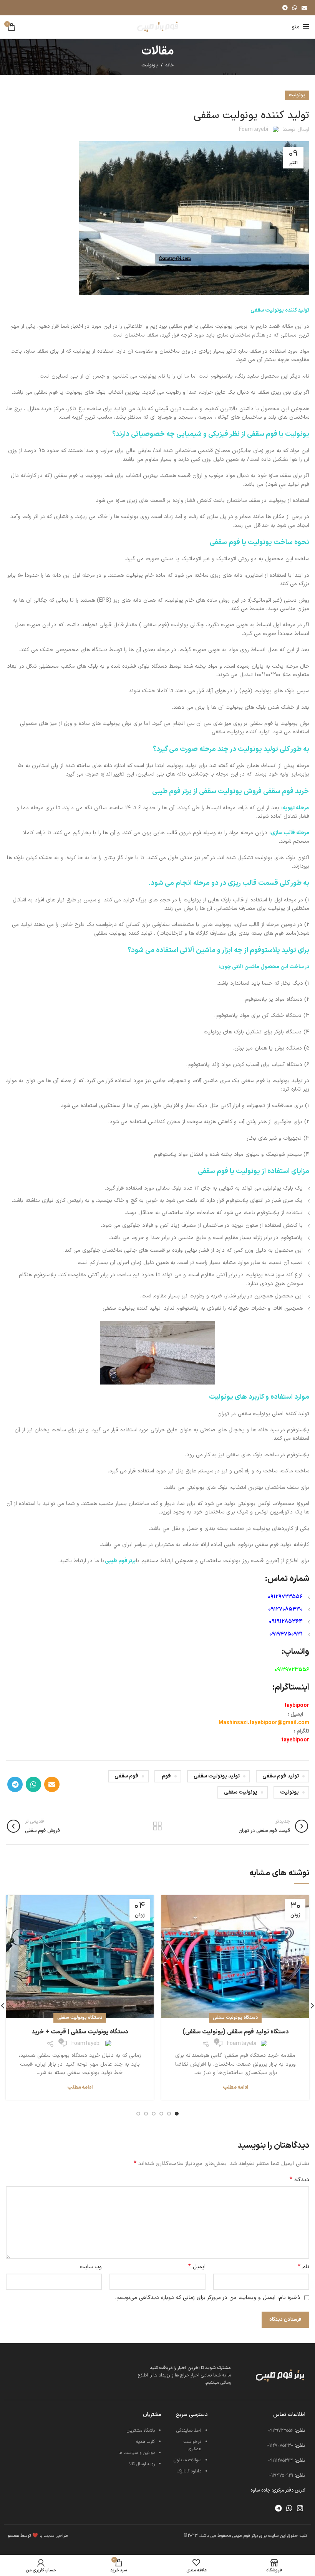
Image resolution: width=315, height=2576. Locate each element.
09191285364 (286, 1621)
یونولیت (150, 65)
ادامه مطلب (235, 2088)
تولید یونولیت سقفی (217, 1776)
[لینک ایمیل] (304, 8)
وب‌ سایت (91, 2267)
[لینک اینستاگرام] (300, 2508)
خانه (170, 66)
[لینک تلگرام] (285, 8)
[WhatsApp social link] (295, 8)
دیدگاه (299, 2180)
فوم (166, 1776)
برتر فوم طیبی (120, 1561)
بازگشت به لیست (158, 1826)
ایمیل (197, 2267)
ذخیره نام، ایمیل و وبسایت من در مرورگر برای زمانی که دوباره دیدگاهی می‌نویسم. (208, 2298)
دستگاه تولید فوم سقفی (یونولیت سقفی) (235, 2032)
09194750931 (286, 1634)
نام (303, 2267)
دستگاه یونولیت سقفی (235, 2018)
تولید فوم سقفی (281, 1776)
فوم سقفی (126, 1776)
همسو (13, 2536)
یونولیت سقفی (241, 1792)
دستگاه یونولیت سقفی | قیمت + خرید (80, 2032)
